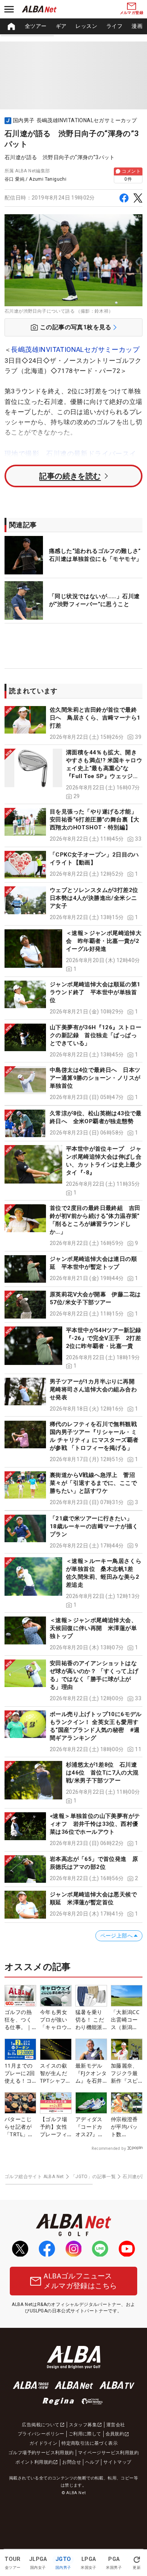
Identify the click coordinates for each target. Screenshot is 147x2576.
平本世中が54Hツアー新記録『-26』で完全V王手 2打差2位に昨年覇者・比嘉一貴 (104, 1338)
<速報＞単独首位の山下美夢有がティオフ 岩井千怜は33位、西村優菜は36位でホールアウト (95, 1824)
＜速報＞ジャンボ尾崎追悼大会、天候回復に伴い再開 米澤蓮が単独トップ (93, 1628)
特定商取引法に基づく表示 (90, 2443)
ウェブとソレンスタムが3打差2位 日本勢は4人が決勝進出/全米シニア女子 (97, 898)
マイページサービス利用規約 (108, 2453)
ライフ (114, 26)
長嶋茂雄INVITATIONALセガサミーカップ (75, 349)
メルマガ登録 (132, 13)
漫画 (137, 26)
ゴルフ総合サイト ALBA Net (34, 2177)
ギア (61, 26)
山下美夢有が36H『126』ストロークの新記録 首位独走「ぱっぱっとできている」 (96, 1035)
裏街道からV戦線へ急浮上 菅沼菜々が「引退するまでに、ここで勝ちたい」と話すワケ (93, 1483)
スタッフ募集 (83, 2425)
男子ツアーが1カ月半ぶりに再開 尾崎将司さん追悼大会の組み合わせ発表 (95, 1389)
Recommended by (109, 2148)
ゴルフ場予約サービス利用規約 (41, 2453)
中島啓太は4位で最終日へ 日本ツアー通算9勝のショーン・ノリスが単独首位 (95, 1078)
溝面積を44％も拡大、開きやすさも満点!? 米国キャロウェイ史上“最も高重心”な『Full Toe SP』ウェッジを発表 (104, 768)
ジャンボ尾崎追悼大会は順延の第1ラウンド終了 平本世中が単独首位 (95, 992)
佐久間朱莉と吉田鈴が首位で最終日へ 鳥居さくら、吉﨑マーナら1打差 (95, 718)
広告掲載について (41, 2425)
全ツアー (36, 26)
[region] (73, 26)
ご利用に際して (85, 2434)
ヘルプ (92, 2462)
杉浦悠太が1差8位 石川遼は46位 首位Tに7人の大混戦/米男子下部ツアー (102, 1773)
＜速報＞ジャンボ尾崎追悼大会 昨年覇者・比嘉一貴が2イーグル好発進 (104, 941)
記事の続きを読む (70, 476)
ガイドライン (43, 2443)
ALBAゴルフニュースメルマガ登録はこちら (80, 2281)
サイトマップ (117, 2462)
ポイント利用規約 (34, 2462)
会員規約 (115, 2434)
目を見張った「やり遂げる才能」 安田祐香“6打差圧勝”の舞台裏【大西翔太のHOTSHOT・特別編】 (95, 820)
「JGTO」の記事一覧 (93, 2177)
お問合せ (72, 2462)
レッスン (86, 26)
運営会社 (116, 2425)
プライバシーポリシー (41, 2434)
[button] (73, 724)
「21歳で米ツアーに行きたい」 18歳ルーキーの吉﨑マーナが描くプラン (94, 1526)
